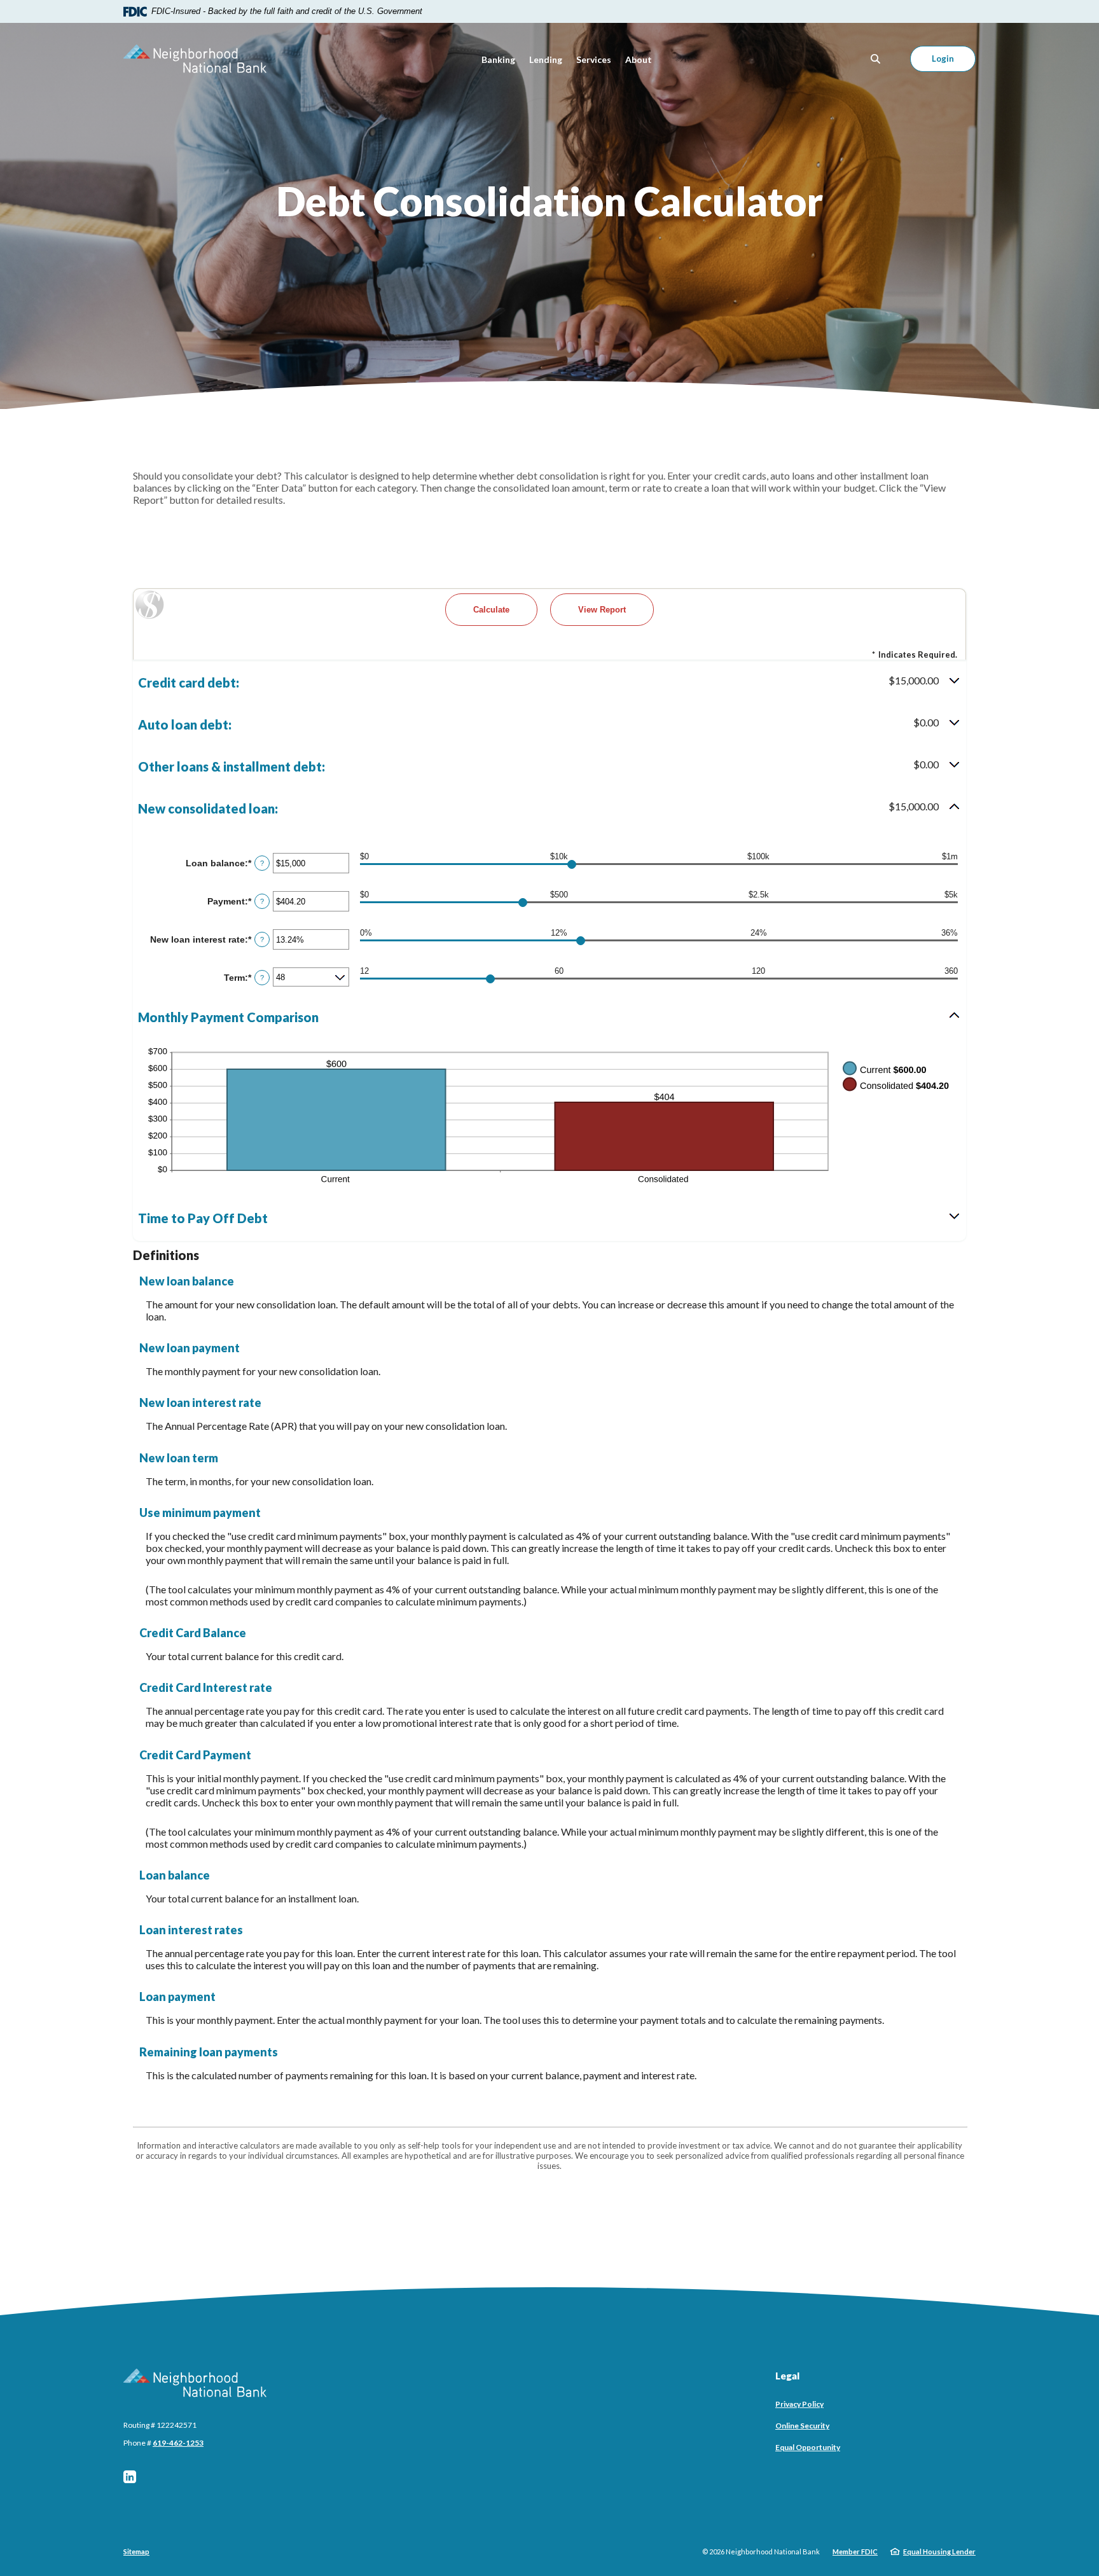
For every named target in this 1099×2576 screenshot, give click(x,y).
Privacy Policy (799, 2404)
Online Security (802, 2426)
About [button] (639, 59)
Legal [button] (787, 2376)
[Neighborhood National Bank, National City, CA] (195, 59)
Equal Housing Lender (939, 2552)
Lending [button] (546, 59)
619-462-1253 (178, 2443)
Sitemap (136, 2552)
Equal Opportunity (808, 2447)
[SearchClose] (876, 59)
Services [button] (594, 59)
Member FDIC (855, 2552)
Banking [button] (498, 59)
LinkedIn (130, 2477)
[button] (549, 682)
